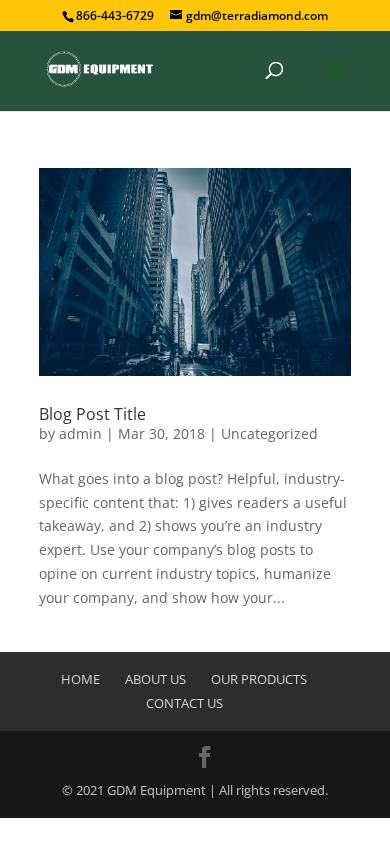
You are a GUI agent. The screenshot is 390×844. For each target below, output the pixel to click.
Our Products (259, 679)
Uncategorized (269, 433)
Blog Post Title (92, 414)
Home (80, 679)
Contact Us (184, 703)
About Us (155, 679)
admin (80, 433)
